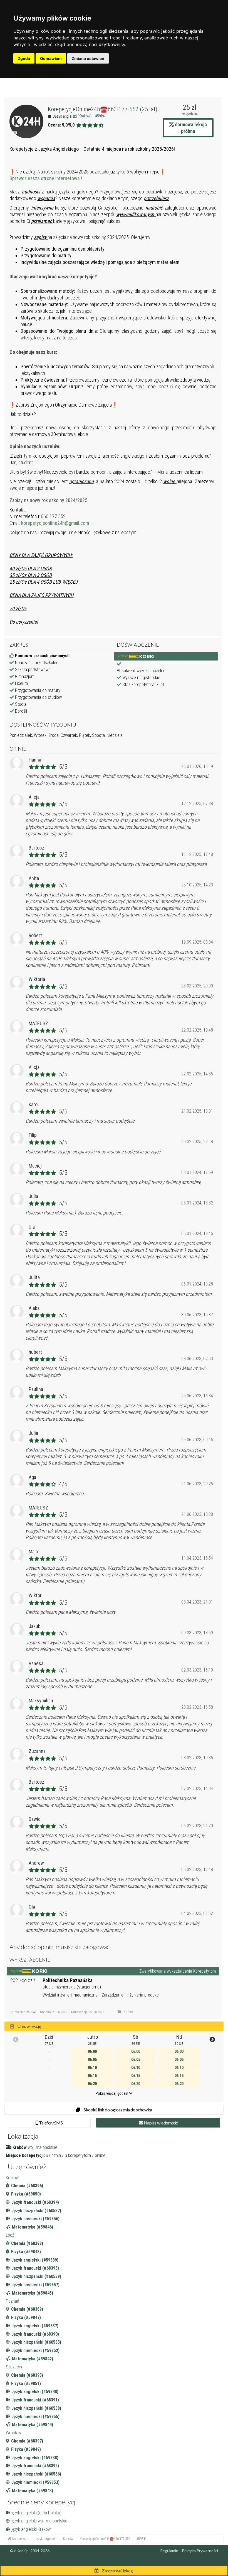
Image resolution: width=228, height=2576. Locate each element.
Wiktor (35, 1595)
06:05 (92, 2060)
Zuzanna (37, 1751)
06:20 (92, 2084)
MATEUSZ (38, 1023)
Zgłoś (128, 2012)
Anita (34, 878)
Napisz (160, 2123)
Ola (32, 1907)
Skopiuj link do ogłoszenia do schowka (118, 2110)
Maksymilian (41, 1701)
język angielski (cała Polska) (36, 2513)
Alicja (34, 797)
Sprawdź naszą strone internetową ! (46, 178)
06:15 (92, 2076)
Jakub (35, 1626)
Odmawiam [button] (51, 58)
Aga (32, 1477)
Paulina (36, 1389)
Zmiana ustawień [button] (88, 58)
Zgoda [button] (24, 58)
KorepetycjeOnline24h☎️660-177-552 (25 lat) (103, 109)
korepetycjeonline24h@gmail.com (55, 523)
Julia (33, 1196)
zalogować (96, 1947)
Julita (34, 1277)
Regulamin (169, 2551)
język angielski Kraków (31, 2529)
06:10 (92, 2068)
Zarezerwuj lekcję (117, 2571)
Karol (34, 1104)
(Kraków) (85, 116)
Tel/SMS (50, 2123)
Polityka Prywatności (200, 2551)
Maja (33, 1552)
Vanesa (36, 1663)
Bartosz (36, 848)
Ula (32, 1227)
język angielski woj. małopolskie (39, 2521)
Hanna (35, 760)
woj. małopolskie (43, 2147)
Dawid (35, 1819)
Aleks (34, 1308)
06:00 (92, 2051)
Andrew (36, 1863)
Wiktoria (37, 979)
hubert (35, 1352)
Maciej (35, 1166)
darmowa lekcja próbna (190, 128)
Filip (33, 1135)
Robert (35, 935)
